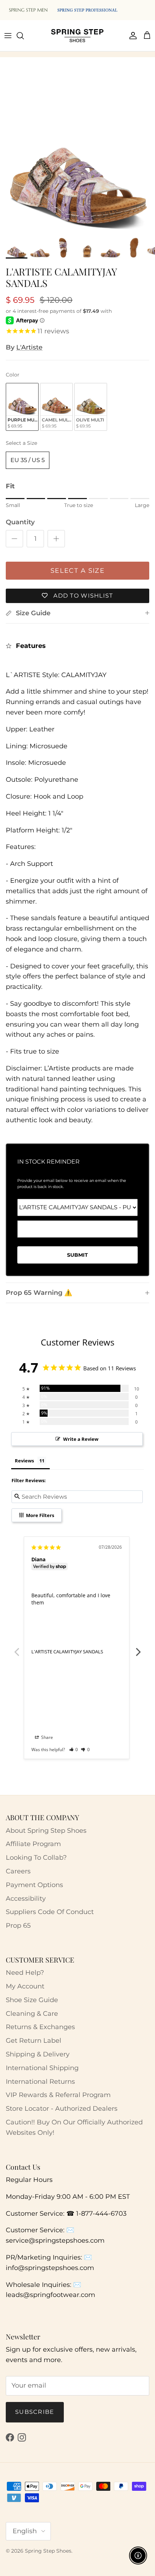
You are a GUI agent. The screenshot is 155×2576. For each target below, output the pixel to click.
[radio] (22, 407)
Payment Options (34, 1885)
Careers (18, 1871)
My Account (25, 1986)
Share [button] (46, 1737)
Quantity (20, 522)
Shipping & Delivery (38, 2054)
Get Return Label (34, 2041)
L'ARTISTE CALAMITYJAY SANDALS (67, 1652)
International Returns (40, 2082)
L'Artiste (29, 347)
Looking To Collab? (36, 1858)
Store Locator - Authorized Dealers (62, 2109)
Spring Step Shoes (48, 2551)
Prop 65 (18, 1926)
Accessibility (26, 1899)
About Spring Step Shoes (46, 1831)
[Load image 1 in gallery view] (77, 156)
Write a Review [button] (81, 1439)
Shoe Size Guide (32, 2000)
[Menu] (8, 36)
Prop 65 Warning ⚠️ (39, 1293)
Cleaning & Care (32, 2014)
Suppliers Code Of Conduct (50, 1912)
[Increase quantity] (56, 539)
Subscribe (35, 2412)
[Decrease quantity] (14, 539)
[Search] (24, 36)
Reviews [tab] (24, 1461)
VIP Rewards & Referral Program (58, 2095)
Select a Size (21, 443)
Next (138, 1648)
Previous (17, 1648)
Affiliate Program (33, 1844)
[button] (74, 1750)
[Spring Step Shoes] (77, 36)
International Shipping (42, 2068)
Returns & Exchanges (40, 2027)
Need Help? (25, 1973)
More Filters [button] (39, 1515)
